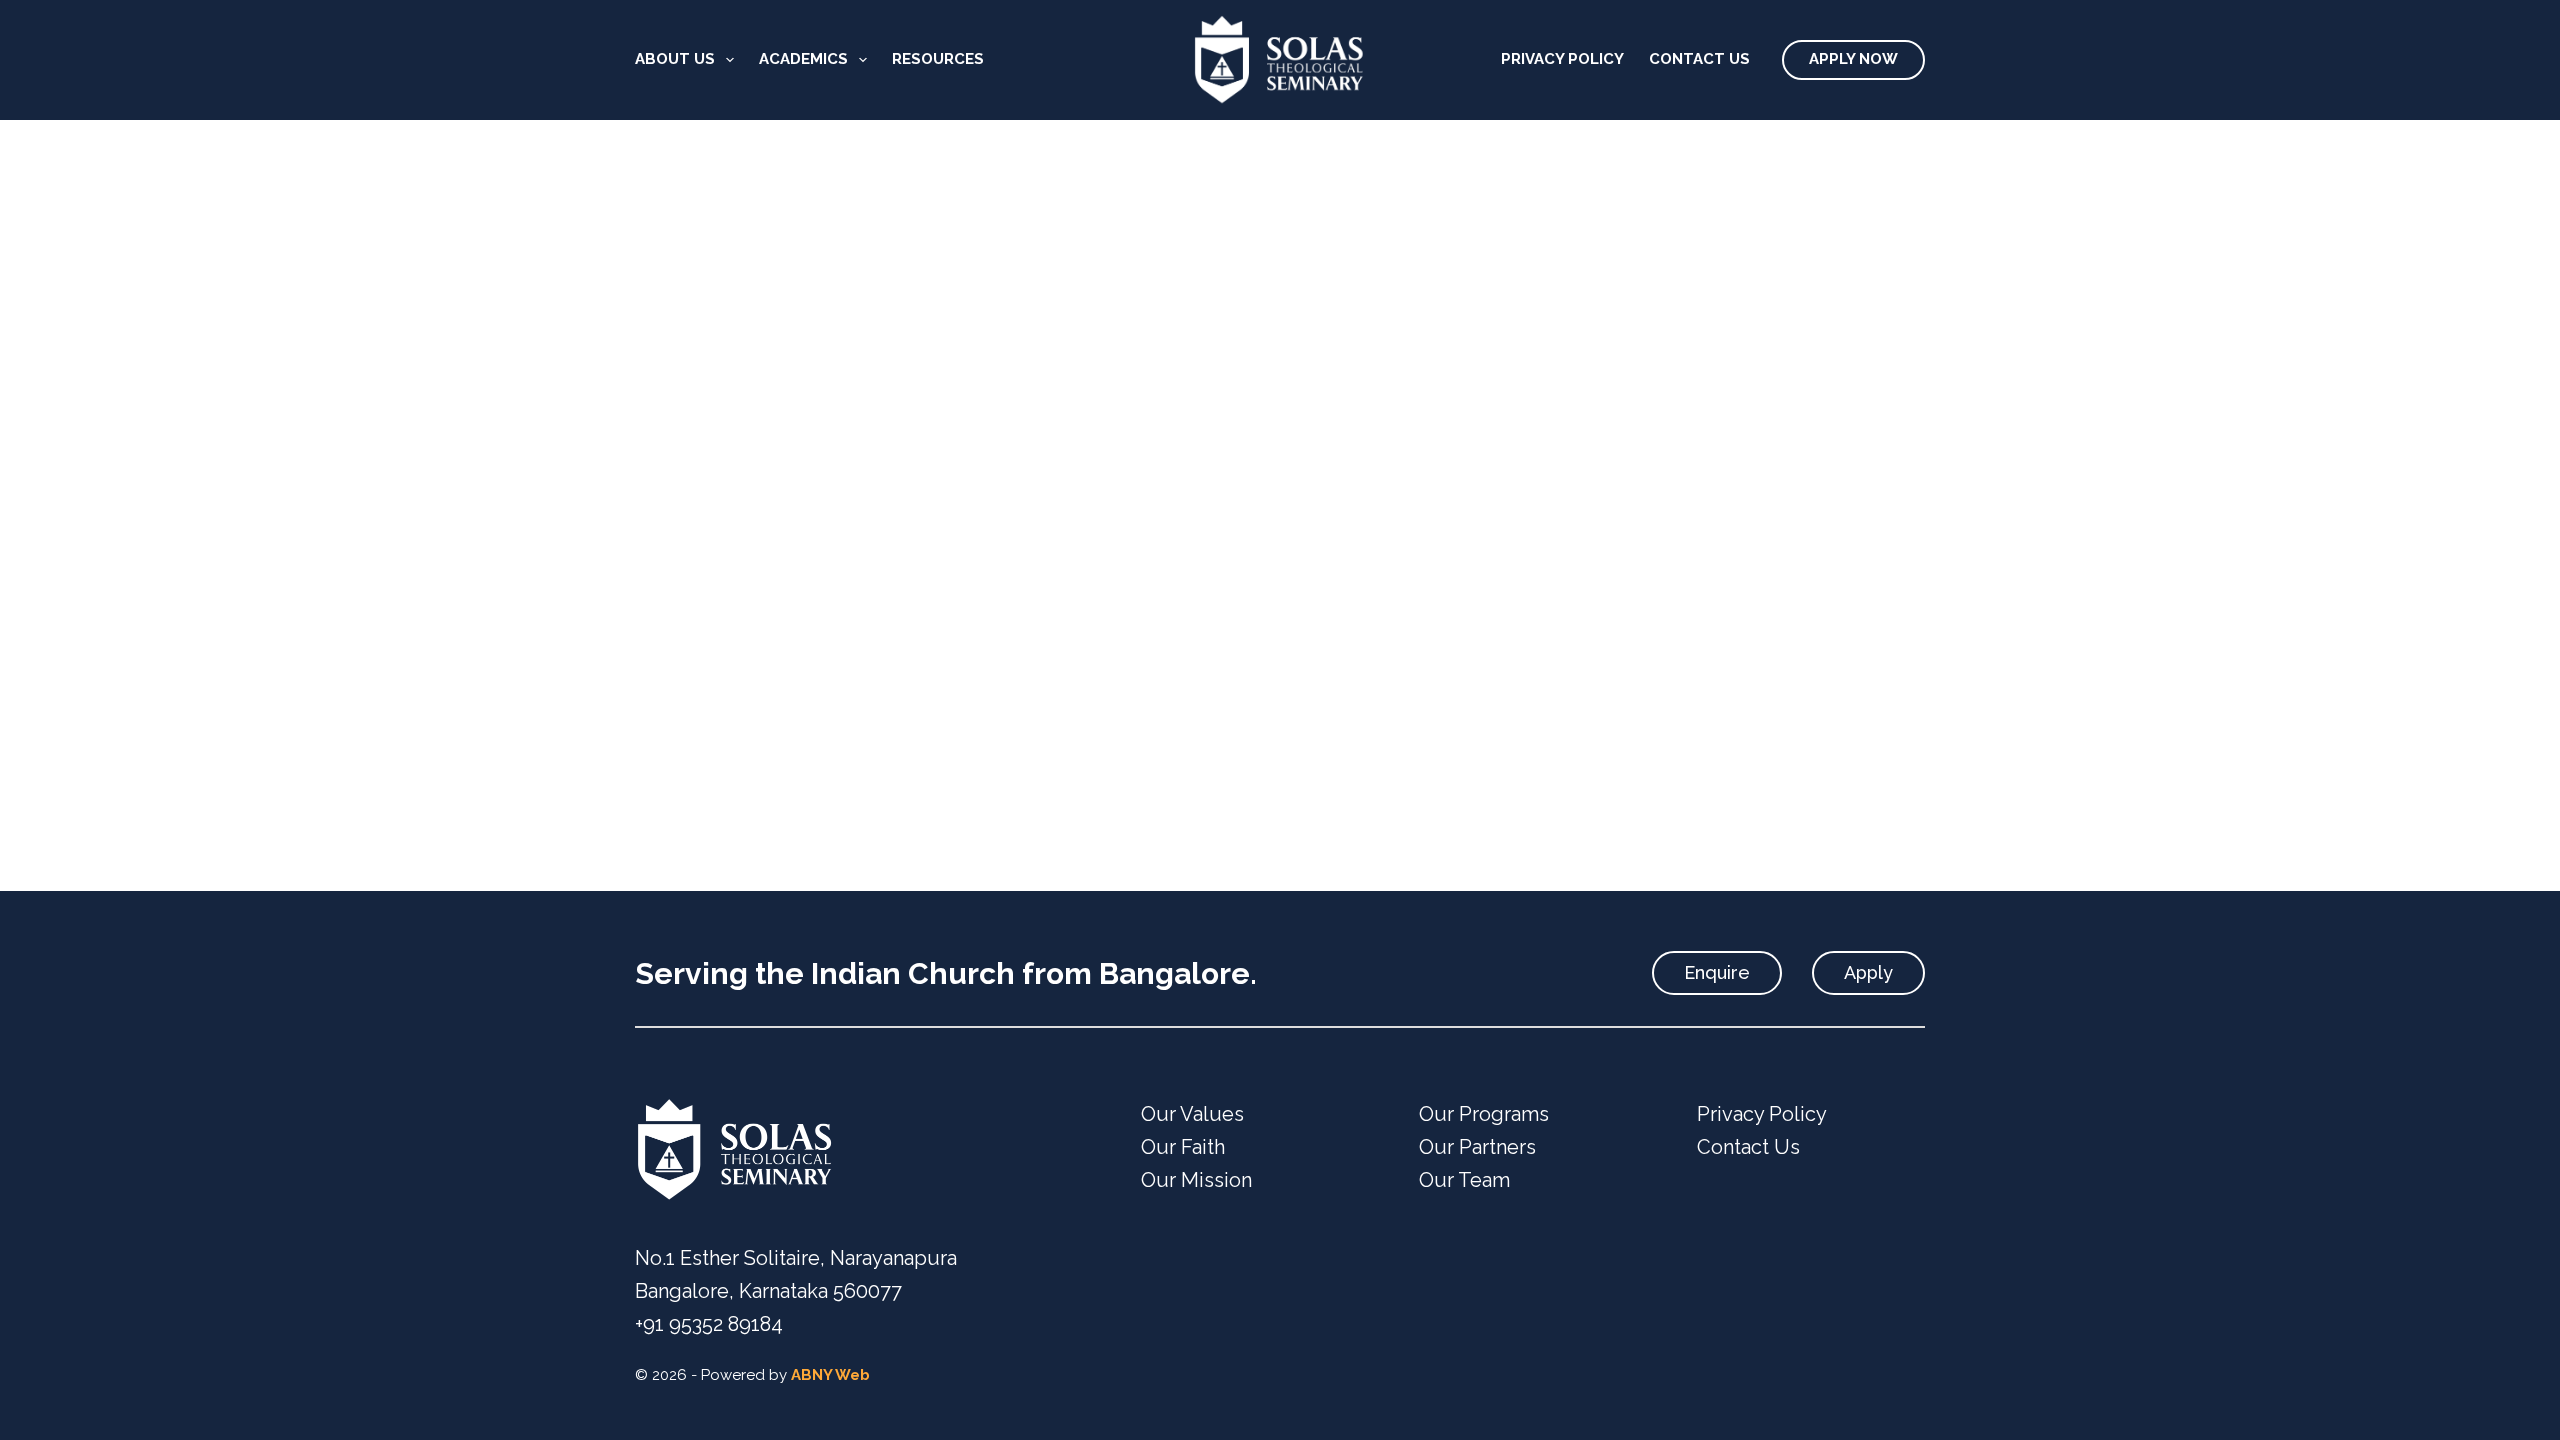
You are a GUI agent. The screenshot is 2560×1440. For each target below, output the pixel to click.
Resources (938, 59)
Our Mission (1196, 1180)
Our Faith (1183, 1147)
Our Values (1192, 1114)
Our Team (1464, 1180)
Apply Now (1853, 59)
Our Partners (1477, 1147)
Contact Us (1699, 59)
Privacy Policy (1562, 59)
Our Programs (1484, 1114)
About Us (675, 59)
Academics (803, 59)
